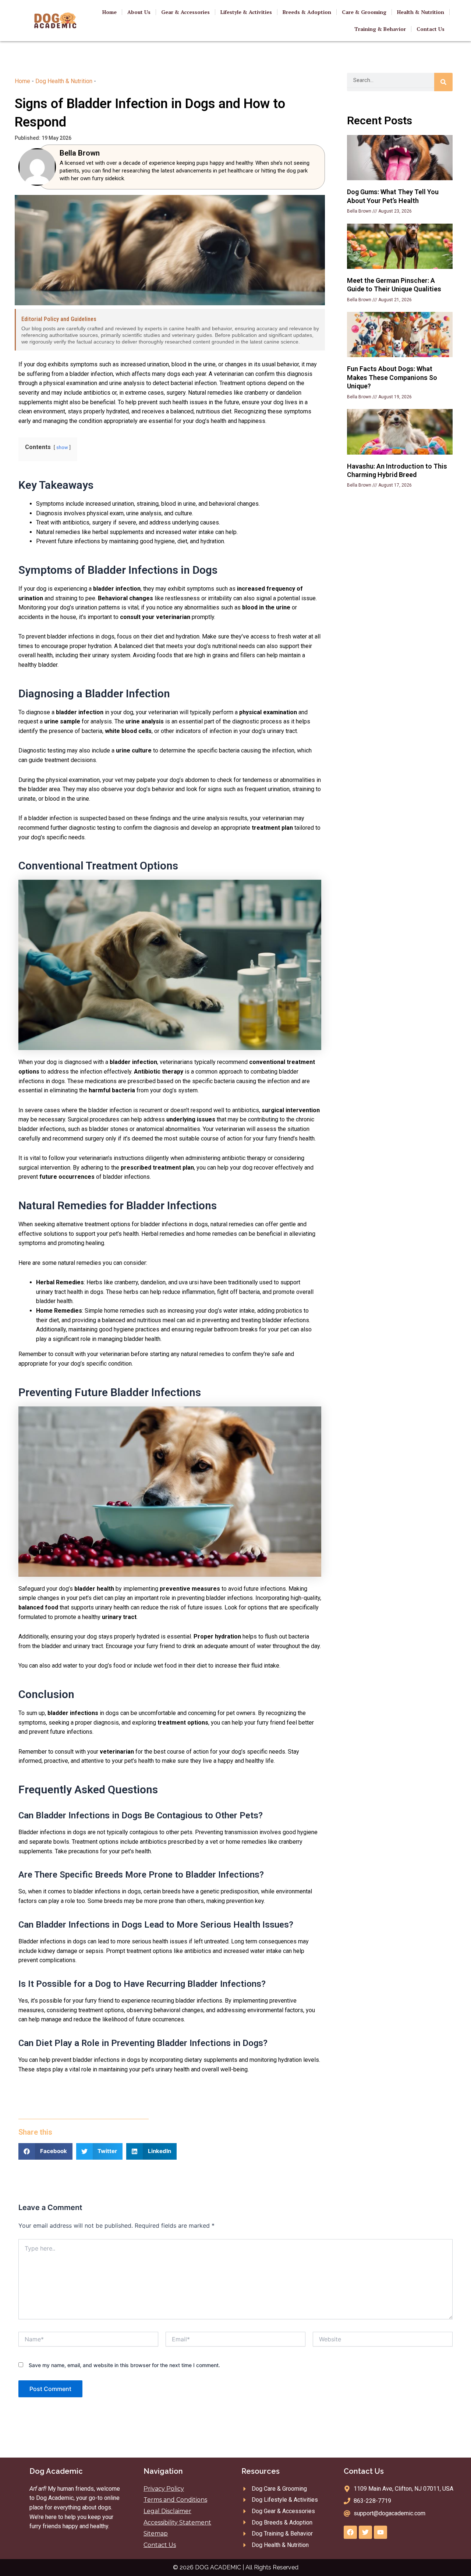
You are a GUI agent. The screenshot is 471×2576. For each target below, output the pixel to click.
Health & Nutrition (421, 12)
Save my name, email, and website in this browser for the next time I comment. (124, 2365)
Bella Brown (80, 153)
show (62, 447)
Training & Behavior (380, 29)
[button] (45, 2151)
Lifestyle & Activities (246, 12)
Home (109, 12)
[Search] (443, 82)
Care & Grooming (364, 12)
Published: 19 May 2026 (43, 138)
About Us (139, 12)
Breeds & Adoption (307, 12)
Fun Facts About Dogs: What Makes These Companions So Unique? (392, 377)
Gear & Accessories (185, 12)
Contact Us (431, 29)
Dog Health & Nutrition (64, 81)
